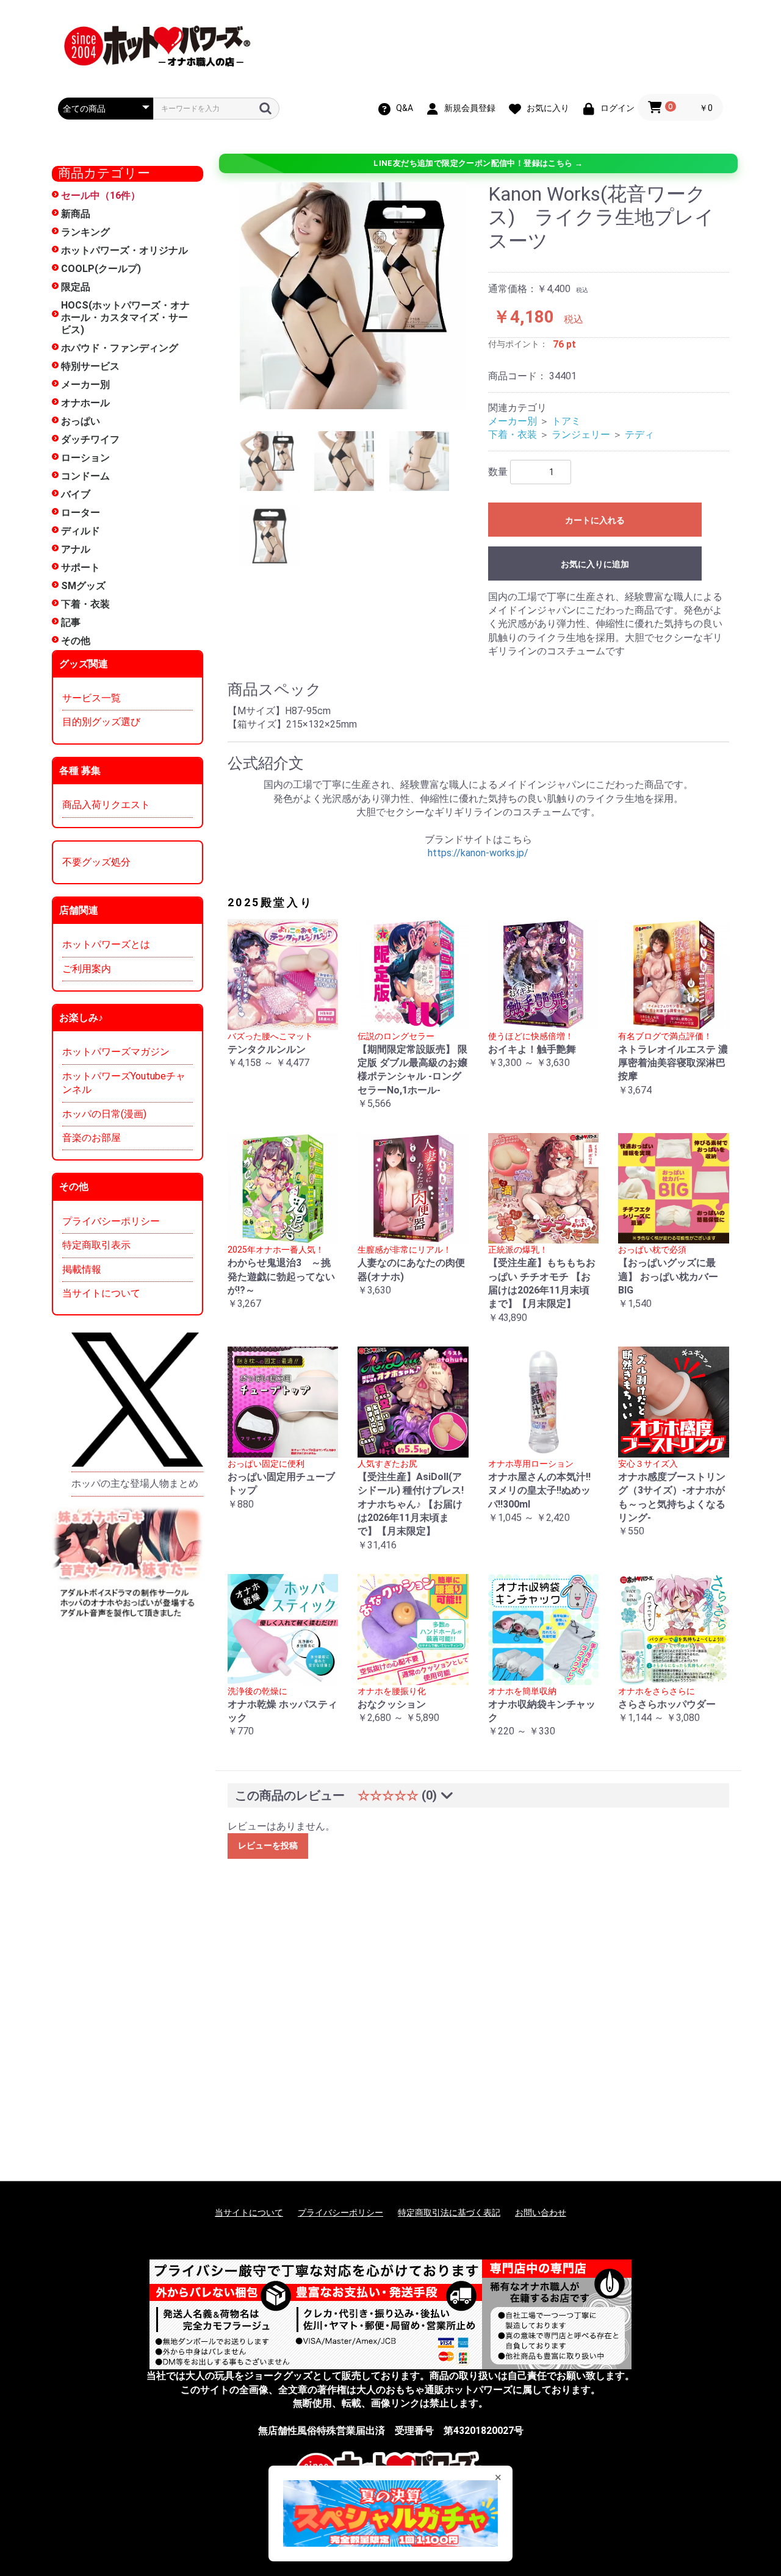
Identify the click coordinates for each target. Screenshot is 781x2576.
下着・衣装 (85, 604)
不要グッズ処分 (96, 862)
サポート (81, 567)
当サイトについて (101, 1293)
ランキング (85, 232)
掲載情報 (82, 1269)
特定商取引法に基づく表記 (449, 2213)
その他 (76, 641)
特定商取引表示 (96, 1245)
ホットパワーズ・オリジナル (124, 250)
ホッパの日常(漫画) (104, 1114)
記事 (71, 622)
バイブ (76, 494)
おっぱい (81, 421)
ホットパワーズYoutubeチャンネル (124, 1083)
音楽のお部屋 (92, 1138)
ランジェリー (581, 435)
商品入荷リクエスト (106, 805)
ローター (81, 513)
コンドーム (85, 476)
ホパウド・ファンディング (120, 348)
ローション (85, 458)
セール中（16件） (101, 195)
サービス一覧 (92, 698)
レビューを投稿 (268, 1845)
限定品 (76, 287)
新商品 (76, 214)
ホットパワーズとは (106, 944)
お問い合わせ (541, 2213)
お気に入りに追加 (595, 564)
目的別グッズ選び (101, 722)
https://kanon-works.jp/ (478, 853)
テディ (639, 435)
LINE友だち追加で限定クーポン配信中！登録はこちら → (478, 163)
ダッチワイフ (90, 439)
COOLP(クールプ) (101, 269)
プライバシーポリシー (111, 1221)
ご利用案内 (87, 969)
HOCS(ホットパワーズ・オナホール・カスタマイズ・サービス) (125, 317)
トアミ (566, 421)
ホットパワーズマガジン (116, 1052)
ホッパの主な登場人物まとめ (135, 1483)
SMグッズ (83, 586)
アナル (76, 549)
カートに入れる (595, 520)
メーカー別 (85, 385)
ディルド (81, 531)
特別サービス (90, 366)
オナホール (85, 403)
